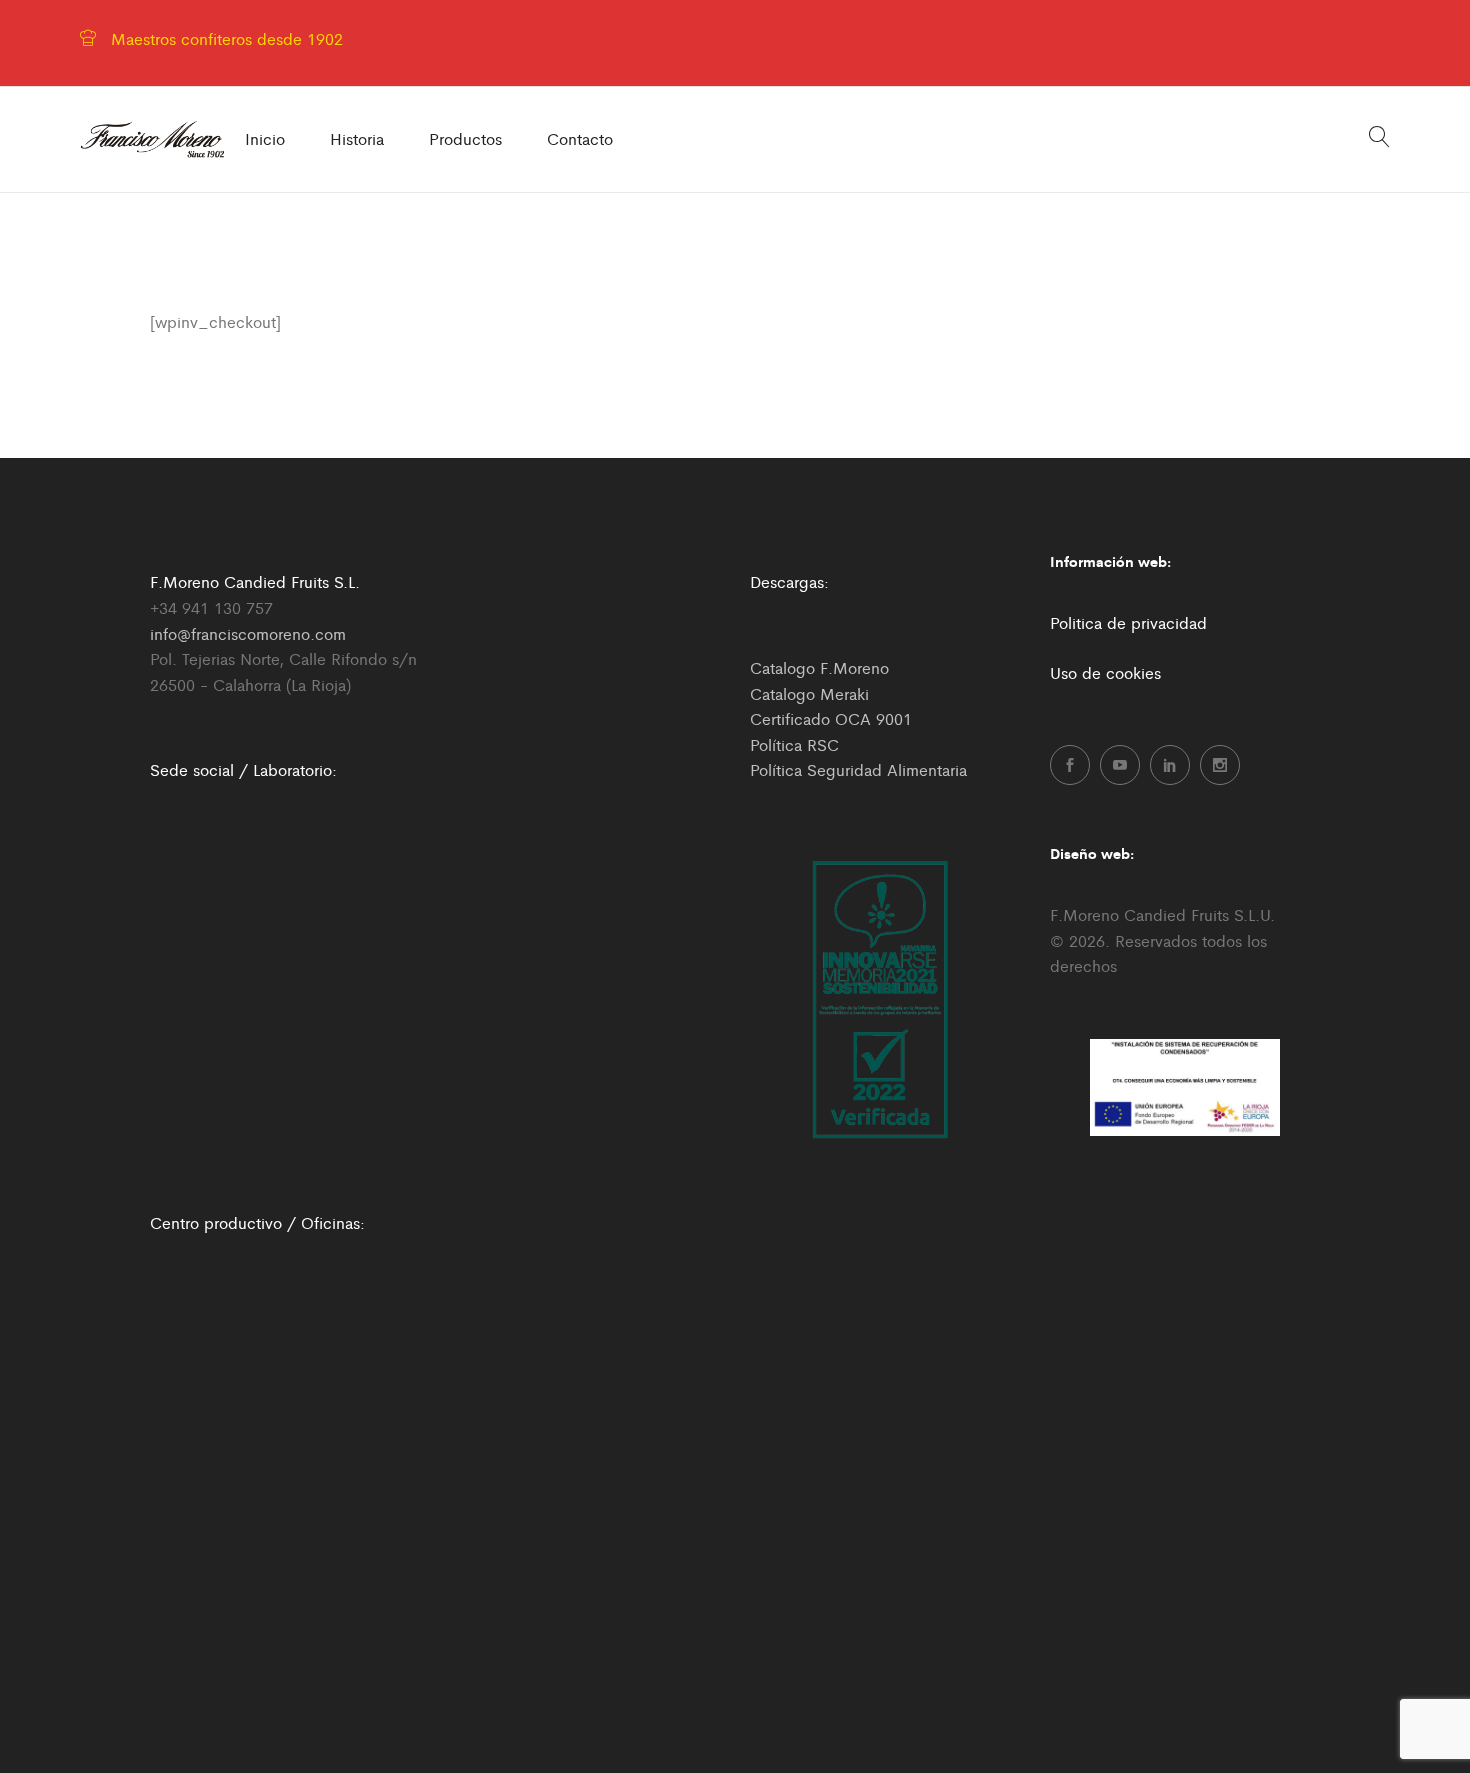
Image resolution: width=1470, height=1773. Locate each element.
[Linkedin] (1170, 765)
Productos (465, 138)
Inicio (265, 138)
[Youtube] (1120, 765)
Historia (357, 138)
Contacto (580, 138)
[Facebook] (1070, 765)
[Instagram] (1220, 765)
